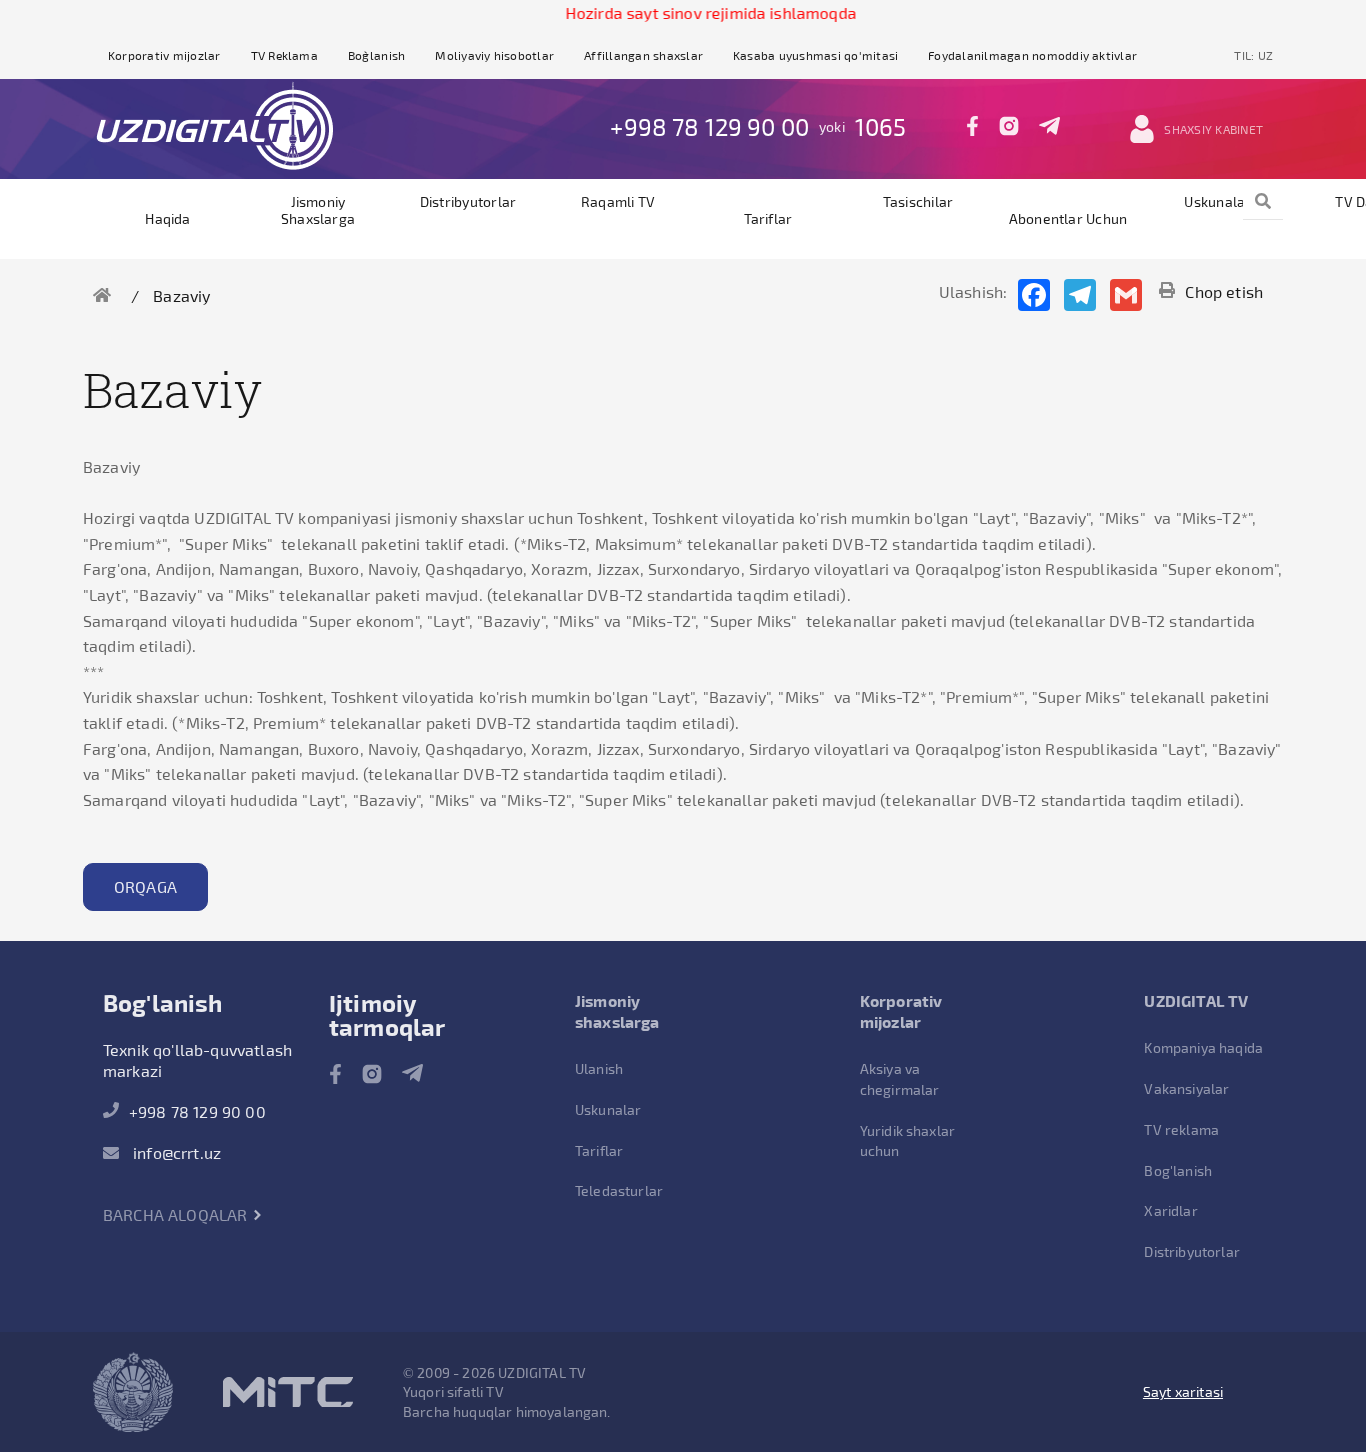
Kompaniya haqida (1203, 1047)
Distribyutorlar (468, 201)
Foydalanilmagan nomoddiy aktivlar (1032, 55)
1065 (881, 126)
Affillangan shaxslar (643, 55)
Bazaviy (181, 295)
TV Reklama (284, 55)
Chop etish (1224, 291)
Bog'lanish (1178, 1170)
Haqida (167, 218)
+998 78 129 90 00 (709, 126)
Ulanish (599, 1068)
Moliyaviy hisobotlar (494, 55)
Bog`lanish (376, 55)
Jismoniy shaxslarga (318, 210)
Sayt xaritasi (1183, 1391)
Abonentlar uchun (1068, 218)
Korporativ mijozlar (164, 55)
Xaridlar (1170, 1210)
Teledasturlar (619, 1190)
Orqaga (145, 886)
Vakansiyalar (1186, 1088)
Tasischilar (918, 201)
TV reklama (1181, 1129)
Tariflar (768, 218)
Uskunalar (1217, 201)
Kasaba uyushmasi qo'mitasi (815, 55)
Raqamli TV (618, 201)
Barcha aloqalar (177, 1214)
